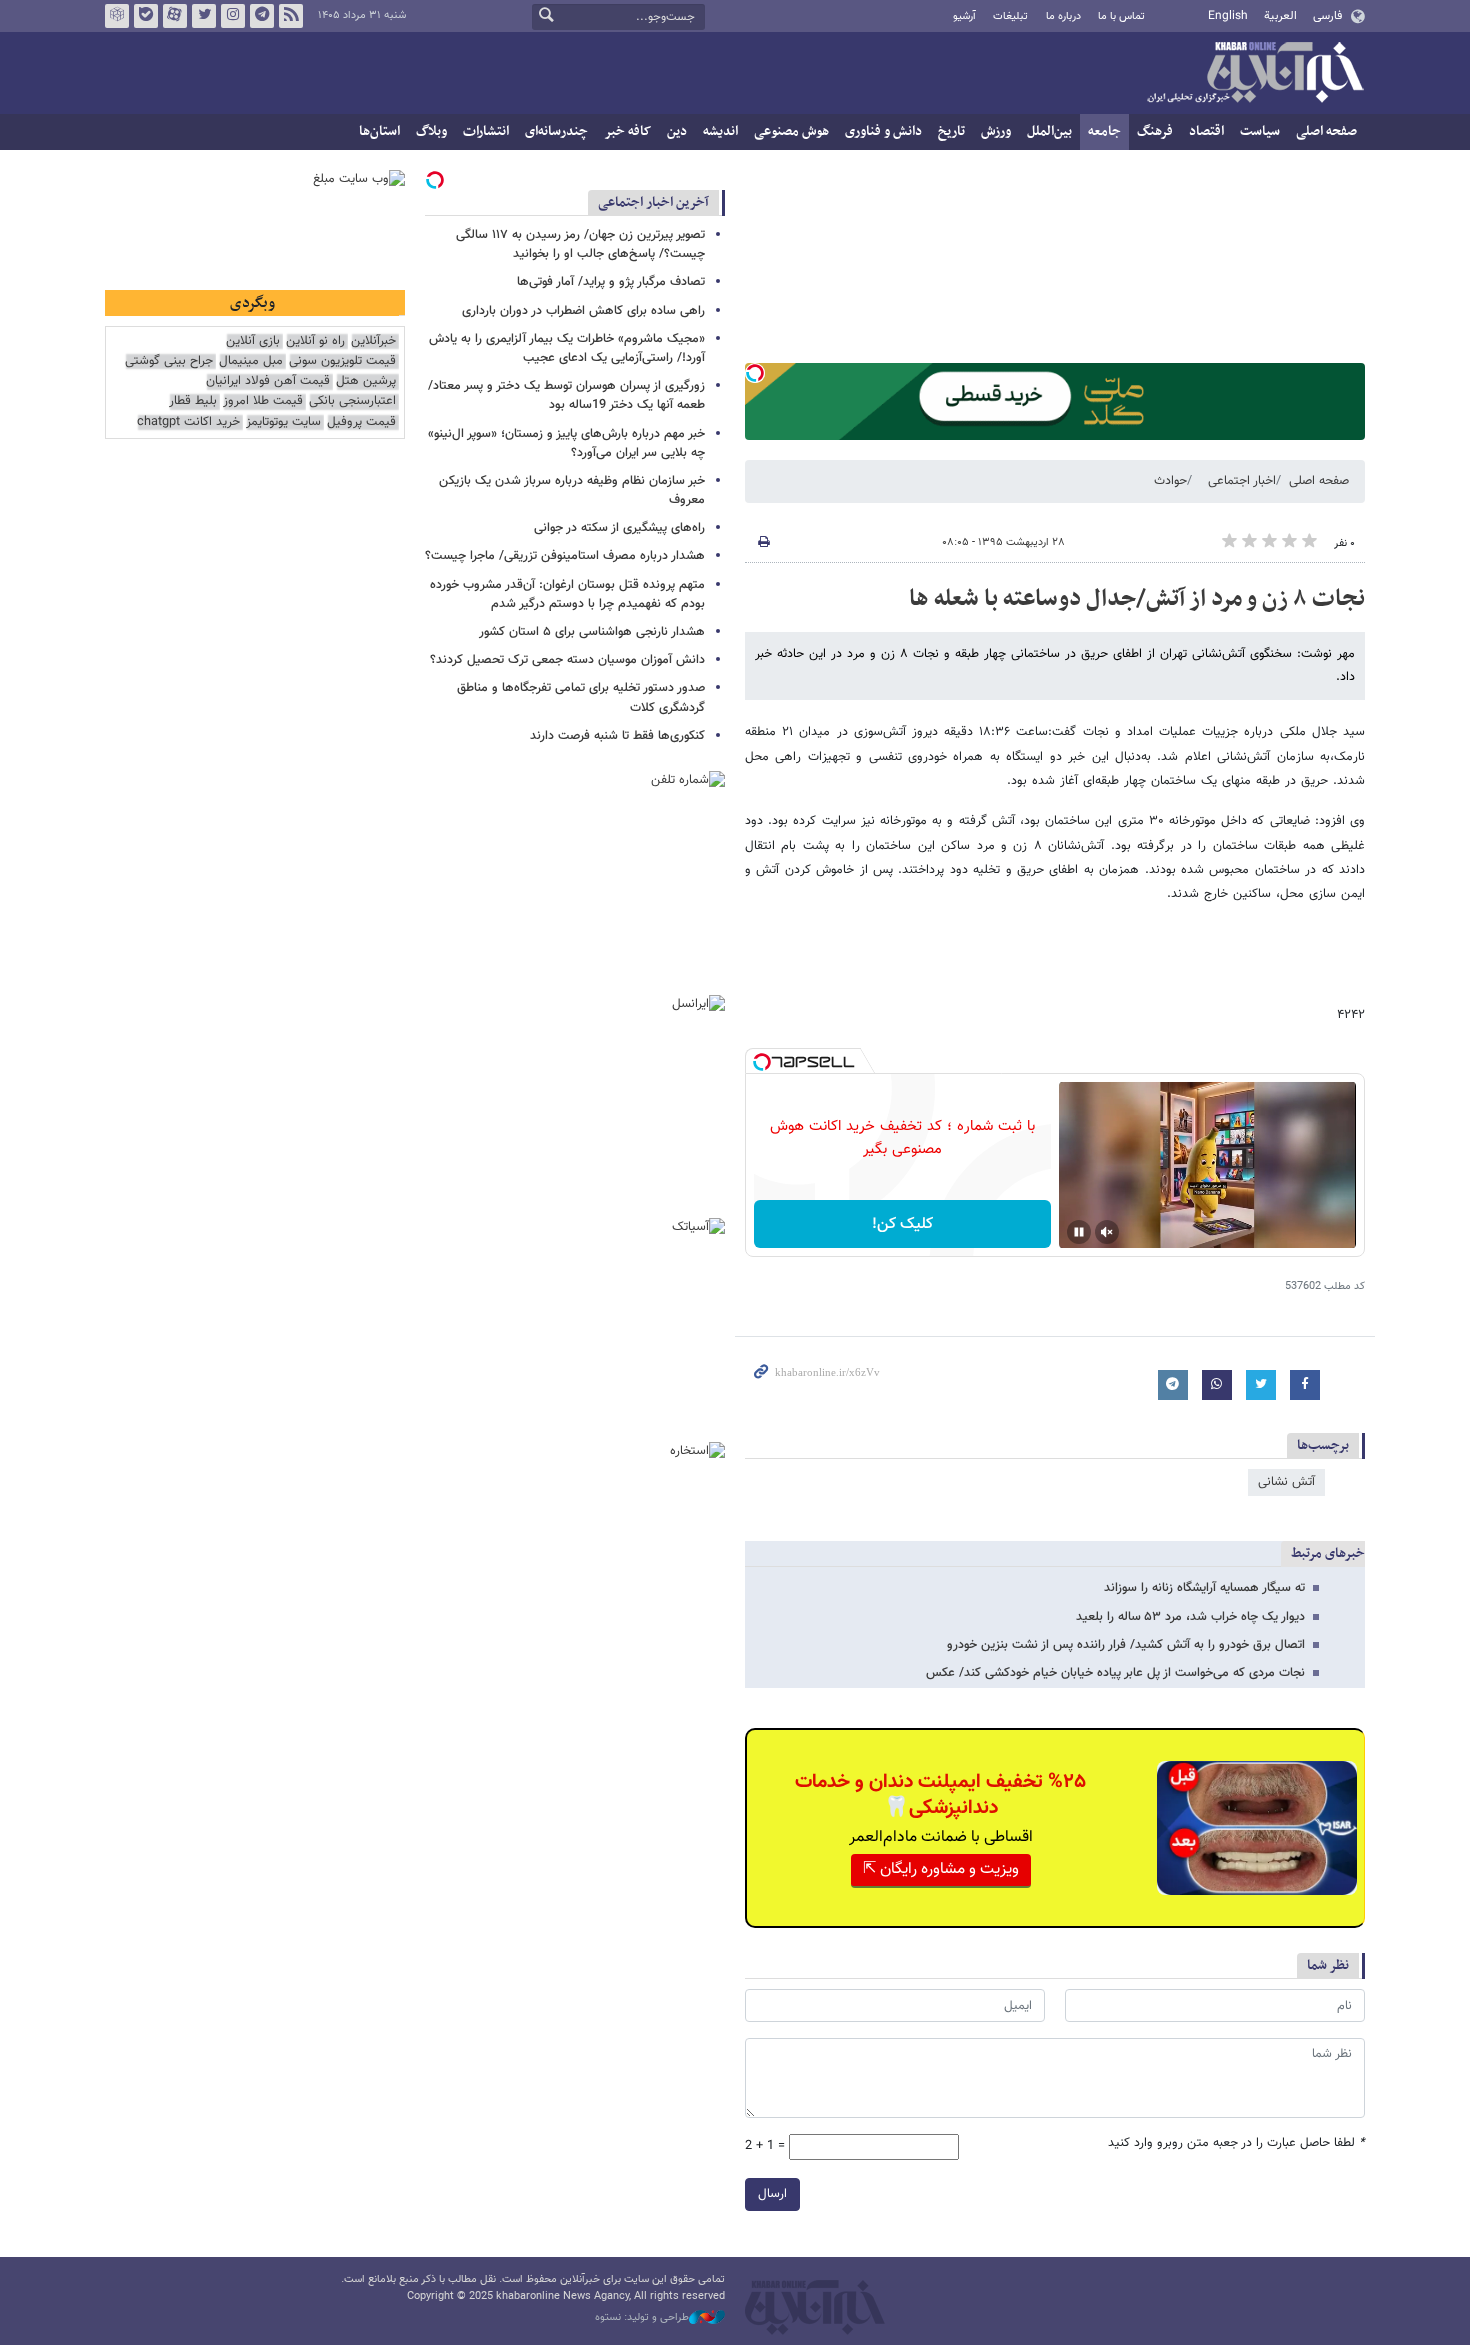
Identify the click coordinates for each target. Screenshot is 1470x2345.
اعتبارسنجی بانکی (352, 401)
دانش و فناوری (883, 131)
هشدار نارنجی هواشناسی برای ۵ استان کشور (592, 632)
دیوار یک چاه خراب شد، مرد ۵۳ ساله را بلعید (1190, 1617)
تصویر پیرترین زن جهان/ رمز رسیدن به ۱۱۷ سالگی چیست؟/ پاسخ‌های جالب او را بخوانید (580, 244)
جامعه (1104, 131)
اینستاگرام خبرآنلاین (233, 16)
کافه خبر (627, 131)
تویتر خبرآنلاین (204, 16)
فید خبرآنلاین (291, 16)
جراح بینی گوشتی (169, 361)
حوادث (1170, 481)
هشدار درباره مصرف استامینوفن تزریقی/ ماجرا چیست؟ (565, 556)
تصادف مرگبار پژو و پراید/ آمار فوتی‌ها (611, 282)
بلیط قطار (193, 401)
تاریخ (951, 131)
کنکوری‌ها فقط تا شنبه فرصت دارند (617, 736)
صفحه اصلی (1326, 131)
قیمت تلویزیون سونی (342, 361)
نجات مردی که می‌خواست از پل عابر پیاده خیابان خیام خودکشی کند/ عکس (1115, 1673)
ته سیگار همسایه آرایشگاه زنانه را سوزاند (1204, 1588)
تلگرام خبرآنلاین (262, 16)
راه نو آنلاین (315, 341)
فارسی (1327, 16)
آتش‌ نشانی (1286, 1482)
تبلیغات (1010, 16)
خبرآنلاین (1255, 74)
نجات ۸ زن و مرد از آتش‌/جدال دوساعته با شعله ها (1137, 599)
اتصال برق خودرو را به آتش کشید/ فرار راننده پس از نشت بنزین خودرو (1126, 1645)
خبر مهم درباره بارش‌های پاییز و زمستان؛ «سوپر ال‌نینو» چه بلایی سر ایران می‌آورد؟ (566, 443)
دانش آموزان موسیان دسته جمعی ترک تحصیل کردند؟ (567, 660)
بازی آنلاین (253, 341)
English (1228, 16)
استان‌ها (379, 131)
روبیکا (117, 16)
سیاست (1260, 131)
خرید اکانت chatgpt (188, 422)
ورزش (996, 131)
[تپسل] (755, 373)
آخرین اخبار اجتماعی (653, 202)
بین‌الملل (1049, 131)
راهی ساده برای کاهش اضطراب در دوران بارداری (583, 311)
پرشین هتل (366, 381)
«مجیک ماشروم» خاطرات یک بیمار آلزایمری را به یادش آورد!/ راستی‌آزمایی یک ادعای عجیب (567, 348)
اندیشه (720, 131)
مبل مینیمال (251, 361)
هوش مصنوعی (791, 131)
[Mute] (1107, 1232)
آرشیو (964, 16)
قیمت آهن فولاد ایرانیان (268, 381)
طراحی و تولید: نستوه (642, 2318)
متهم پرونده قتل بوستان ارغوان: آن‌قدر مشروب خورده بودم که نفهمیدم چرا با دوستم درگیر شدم (567, 594)
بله (146, 16)
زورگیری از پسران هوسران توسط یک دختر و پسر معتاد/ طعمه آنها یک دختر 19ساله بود (566, 395)
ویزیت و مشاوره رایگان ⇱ (941, 1869)
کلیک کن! (902, 1224)
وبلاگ (431, 131)
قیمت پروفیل (361, 422)
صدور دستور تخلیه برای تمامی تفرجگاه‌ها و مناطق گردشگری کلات (581, 697)
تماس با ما (1121, 16)
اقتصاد (1206, 131)
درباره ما (1063, 16)
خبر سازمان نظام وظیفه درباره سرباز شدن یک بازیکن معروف (572, 490)
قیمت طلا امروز (263, 401)
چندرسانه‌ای (556, 131)
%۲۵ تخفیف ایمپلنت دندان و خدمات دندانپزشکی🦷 (940, 1795)
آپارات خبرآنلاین (175, 16)
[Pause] (1079, 1232)
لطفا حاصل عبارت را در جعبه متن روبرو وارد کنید (1236, 2143)
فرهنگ (1155, 131)
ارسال (772, 2194)
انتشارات (486, 131)
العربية (1280, 16)
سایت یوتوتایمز (283, 422)
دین (677, 131)
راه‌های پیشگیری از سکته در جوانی (619, 528)
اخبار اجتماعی (1242, 481)
